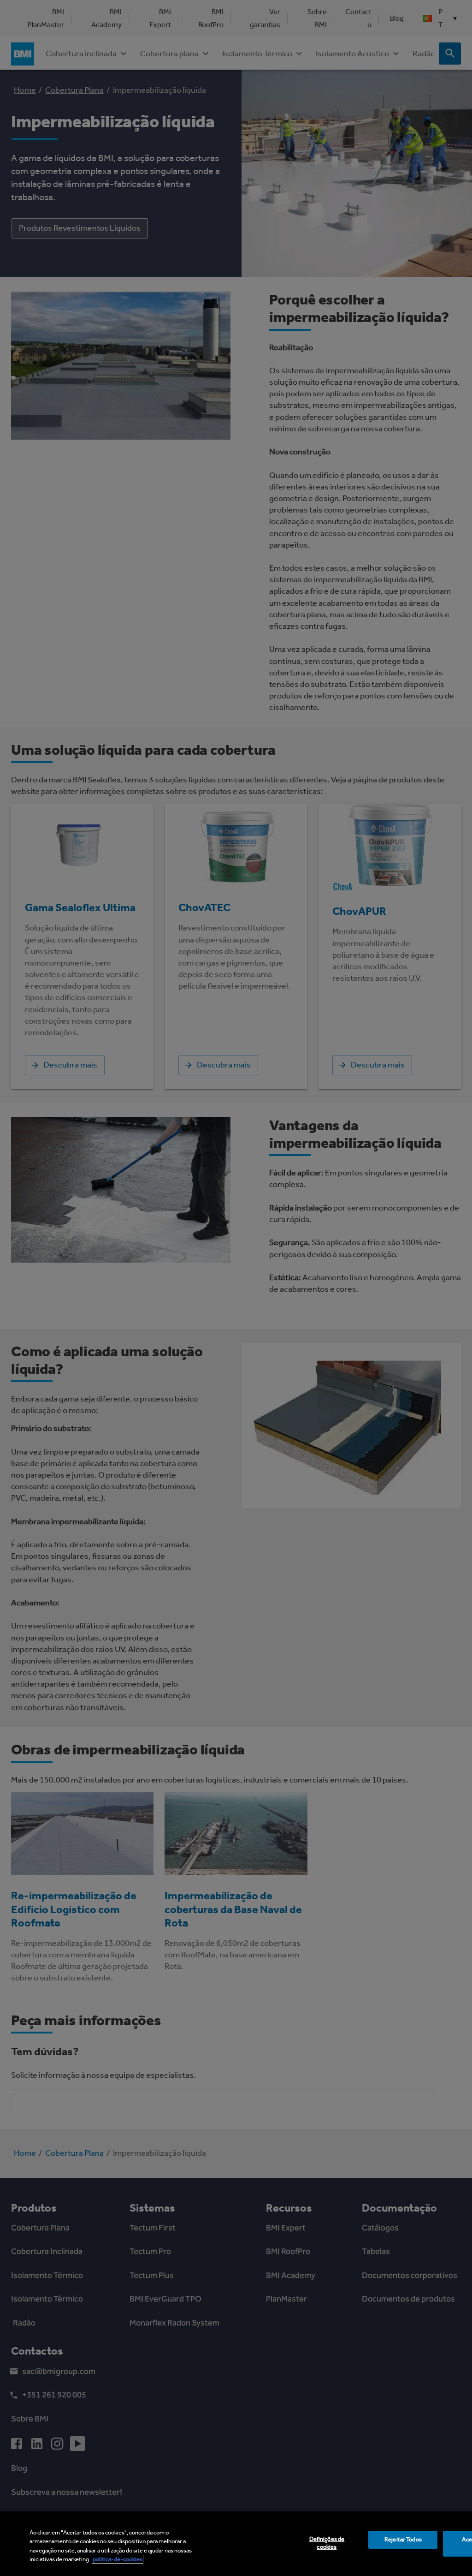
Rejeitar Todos (403, 2539)
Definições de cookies (327, 2543)
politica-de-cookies (118, 2559)
